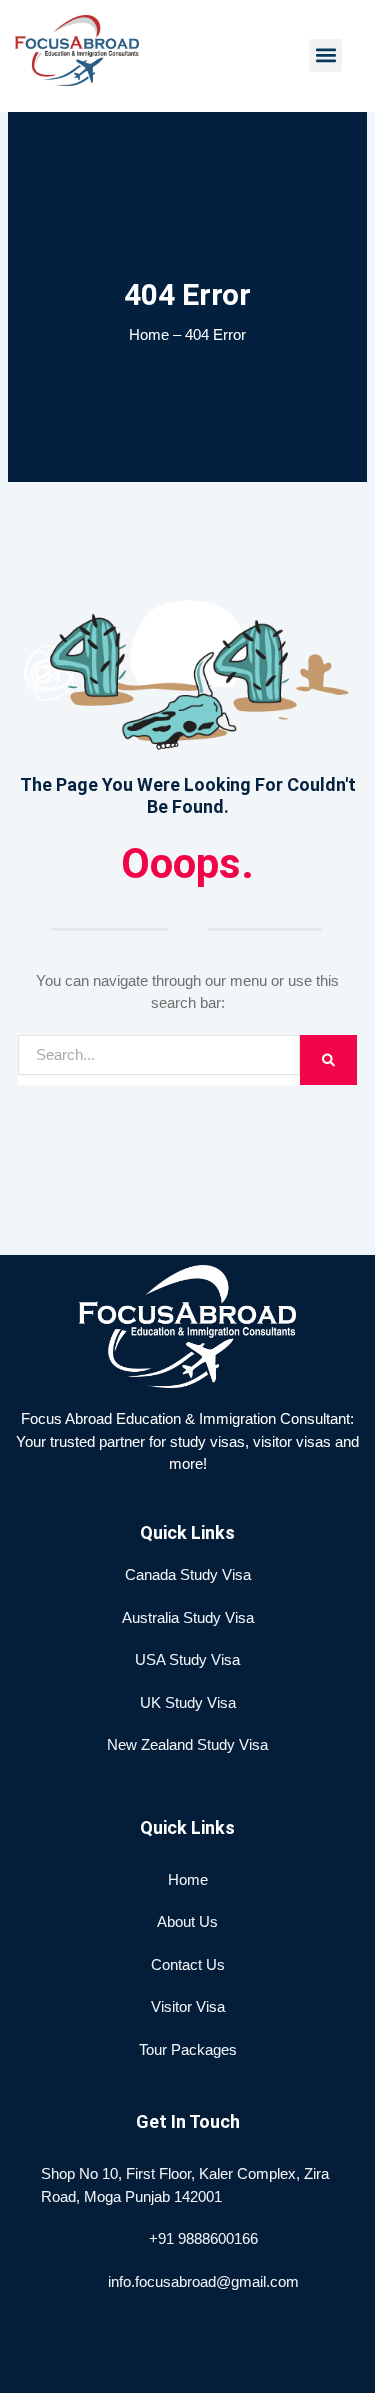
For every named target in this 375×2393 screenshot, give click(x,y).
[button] (325, 55)
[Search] (328, 1060)
